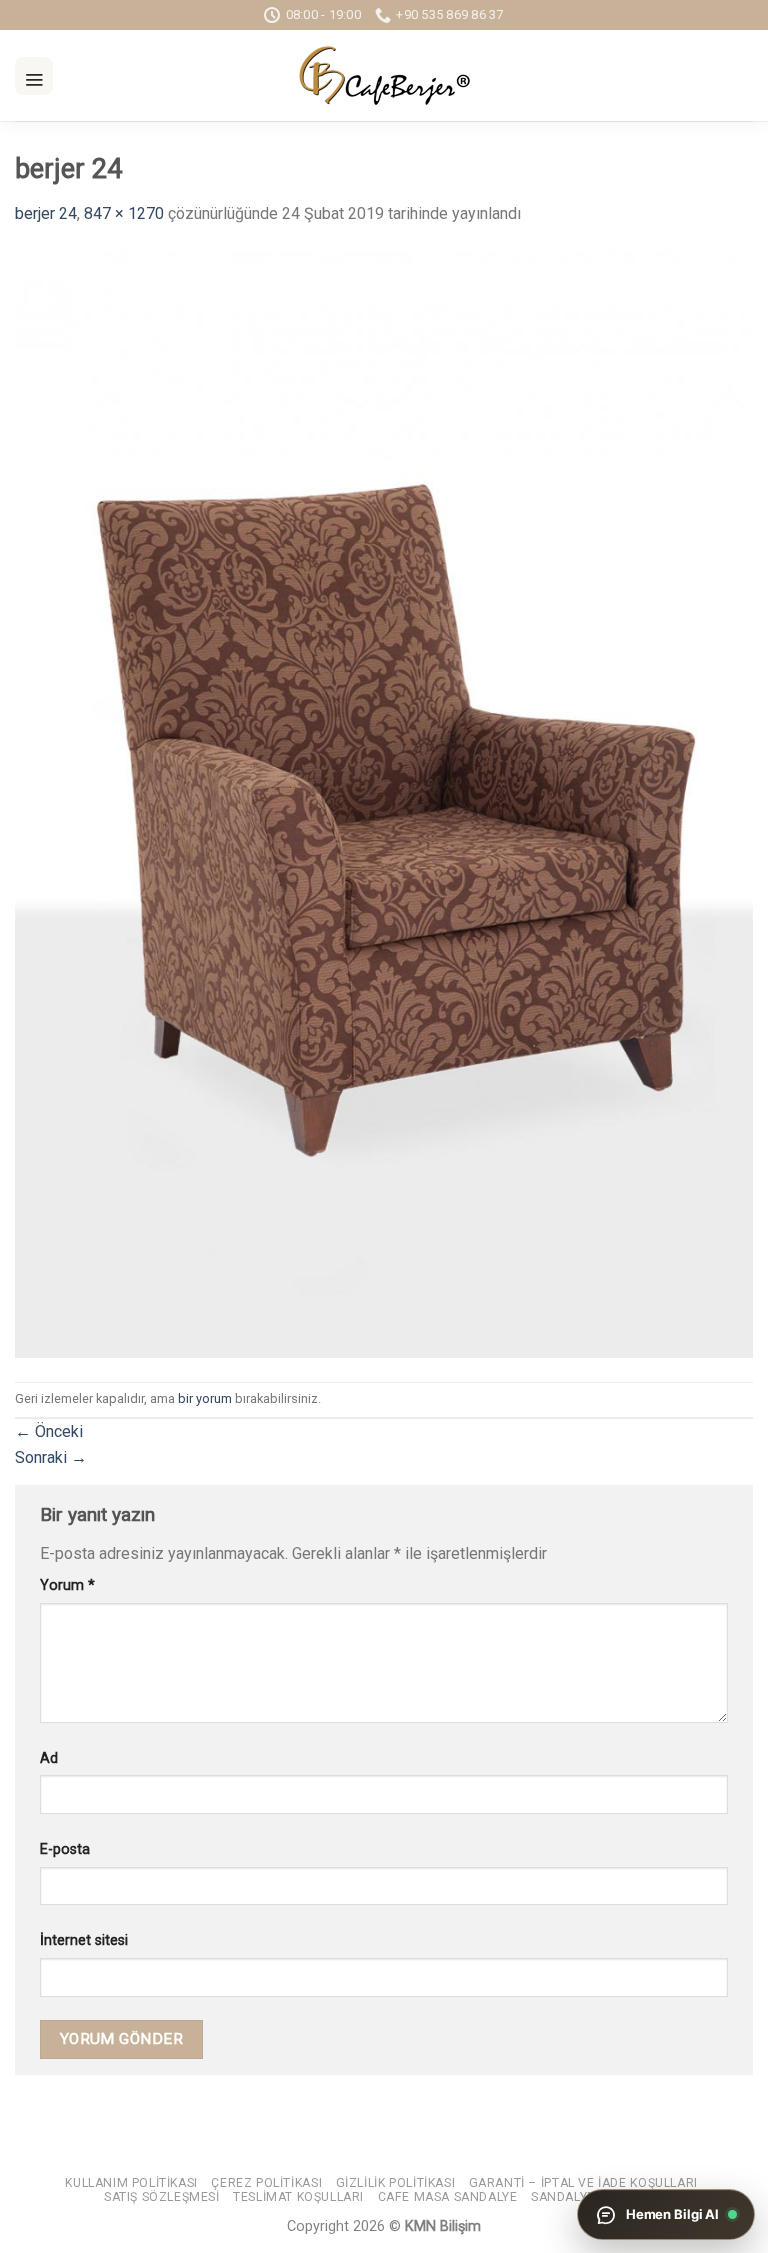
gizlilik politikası (396, 2183)
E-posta (65, 1849)
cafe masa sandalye (448, 2197)
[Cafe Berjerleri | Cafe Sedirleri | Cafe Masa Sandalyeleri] (384, 75)
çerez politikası (266, 2183)
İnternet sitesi (84, 1940)
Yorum (67, 1585)
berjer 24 (46, 213)
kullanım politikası (131, 2183)
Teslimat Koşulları (298, 2197)
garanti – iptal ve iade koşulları (583, 2183)
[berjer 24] (384, 803)
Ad (49, 1758)
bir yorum (205, 1398)
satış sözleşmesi (162, 2197)
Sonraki (51, 1457)
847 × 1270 (124, 213)
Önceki (49, 1431)
